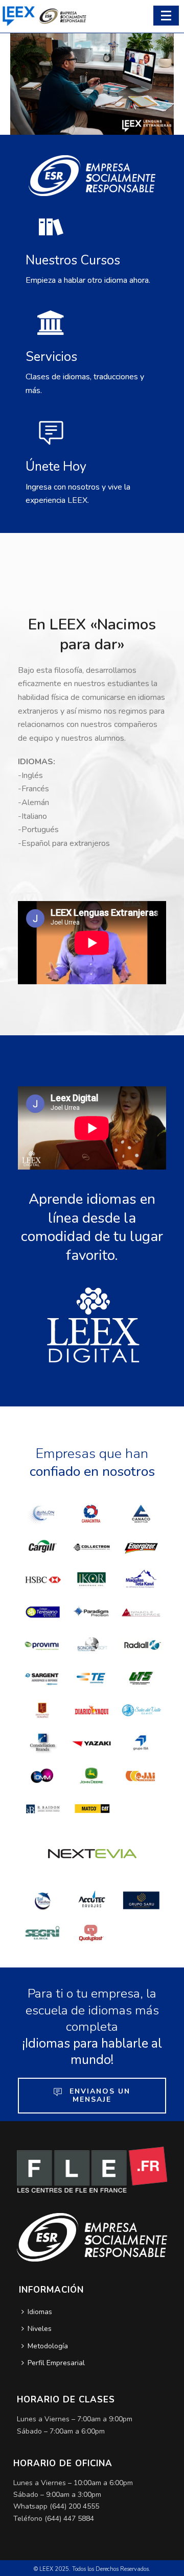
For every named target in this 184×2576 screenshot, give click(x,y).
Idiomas (40, 2312)
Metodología (48, 2346)
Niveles (40, 2329)
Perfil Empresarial (56, 2363)
